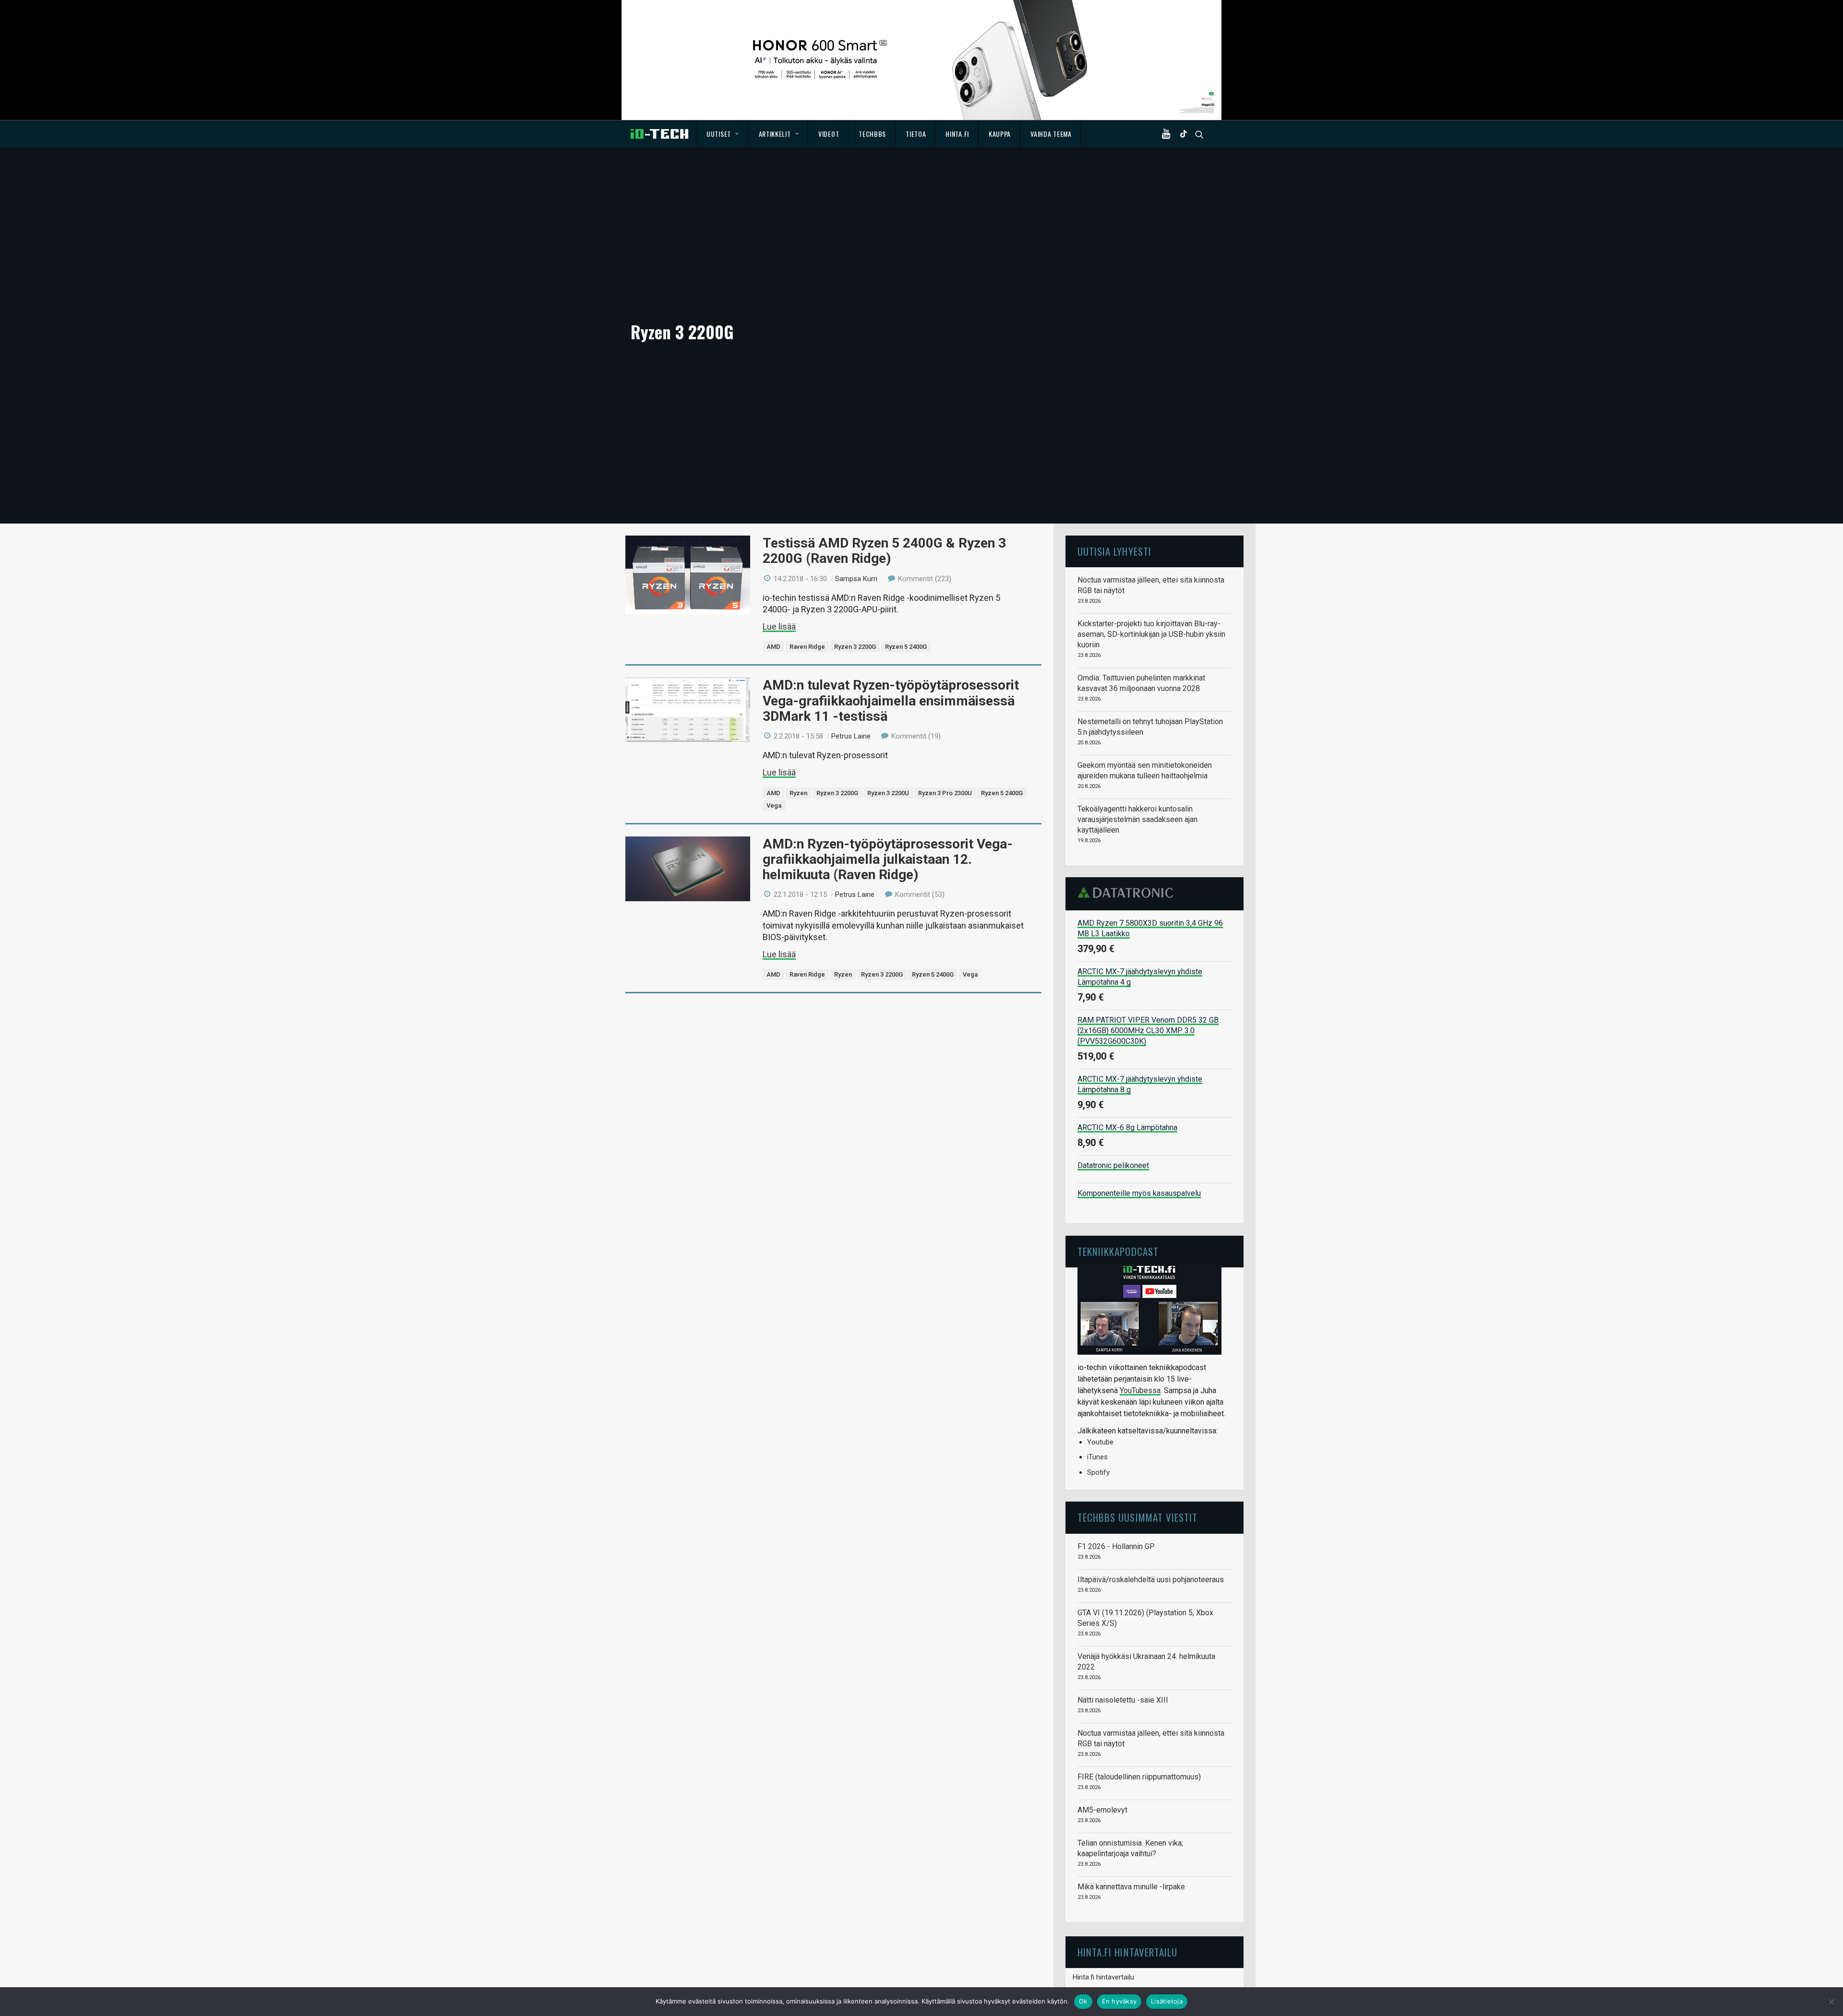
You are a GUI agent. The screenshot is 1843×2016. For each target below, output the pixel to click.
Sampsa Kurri (856, 579)
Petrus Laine (851, 736)
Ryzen (798, 793)
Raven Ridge (807, 647)
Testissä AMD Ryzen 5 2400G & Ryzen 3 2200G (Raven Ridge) (884, 551)
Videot (829, 134)
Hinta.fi (957, 134)
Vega (774, 805)
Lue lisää (779, 626)
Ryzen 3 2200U (888, 793)
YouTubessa (1140, 1390)
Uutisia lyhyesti (1114, 551)
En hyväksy (1119, 2001)
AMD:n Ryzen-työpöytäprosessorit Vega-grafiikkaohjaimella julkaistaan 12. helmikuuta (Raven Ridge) (888, 859)
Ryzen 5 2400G (906, 647)
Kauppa (1000, 134)
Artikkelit (775, 134)
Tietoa (916, 134)
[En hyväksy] (1831, 2002)
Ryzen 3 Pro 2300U (945, 793)
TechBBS (872, 134)
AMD (773, 647)
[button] (1168, 134)
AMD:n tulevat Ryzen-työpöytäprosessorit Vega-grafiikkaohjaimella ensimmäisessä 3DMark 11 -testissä (891, 700)
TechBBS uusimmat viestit (1137, 1517)
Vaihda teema (1051, 134)
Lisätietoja (1167, 2001)
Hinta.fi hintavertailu (1103, 1977)
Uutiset (719, 134)
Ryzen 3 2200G (855, 647)
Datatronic (1128, 893)
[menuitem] (723, 134)
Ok (1083, 2001)
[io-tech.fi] (659, 134)
